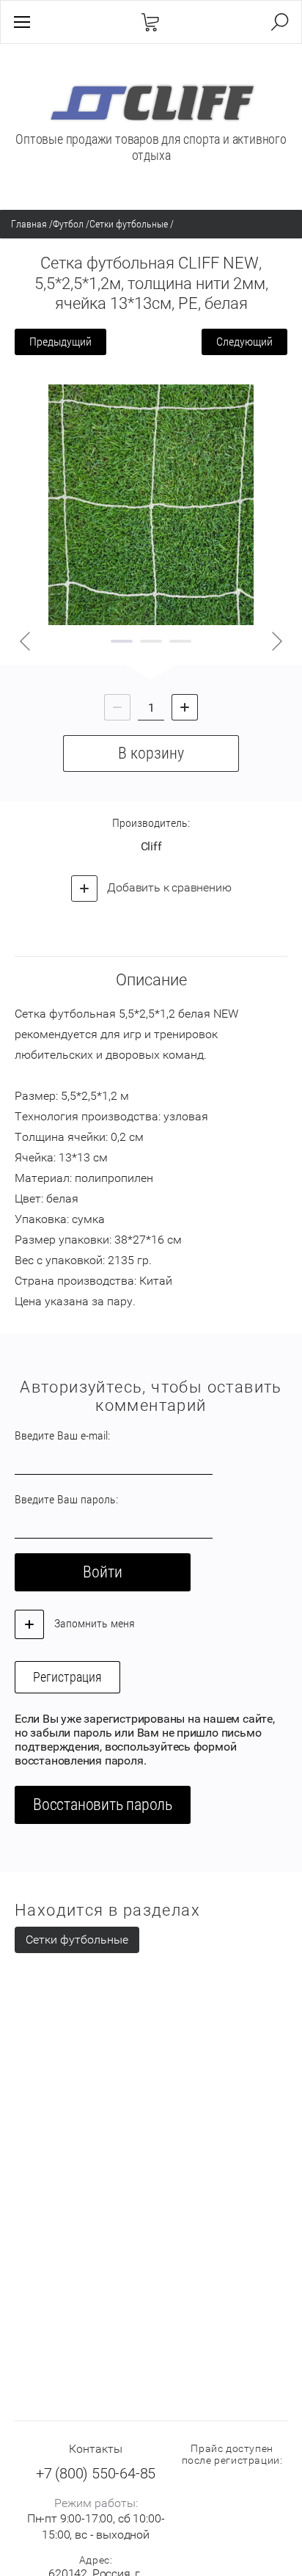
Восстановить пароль (103, 1805)
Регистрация (67, 1677)
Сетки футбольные (129, 224)
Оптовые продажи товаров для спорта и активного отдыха (151, 147)
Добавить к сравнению (168, 887)
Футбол (68, 224)
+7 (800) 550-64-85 (96, 2473)
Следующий (244, 342)
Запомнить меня (93, 1623)
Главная (29, 224)
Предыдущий (60, 342)
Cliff (151, 846)
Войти (103, 1572)
